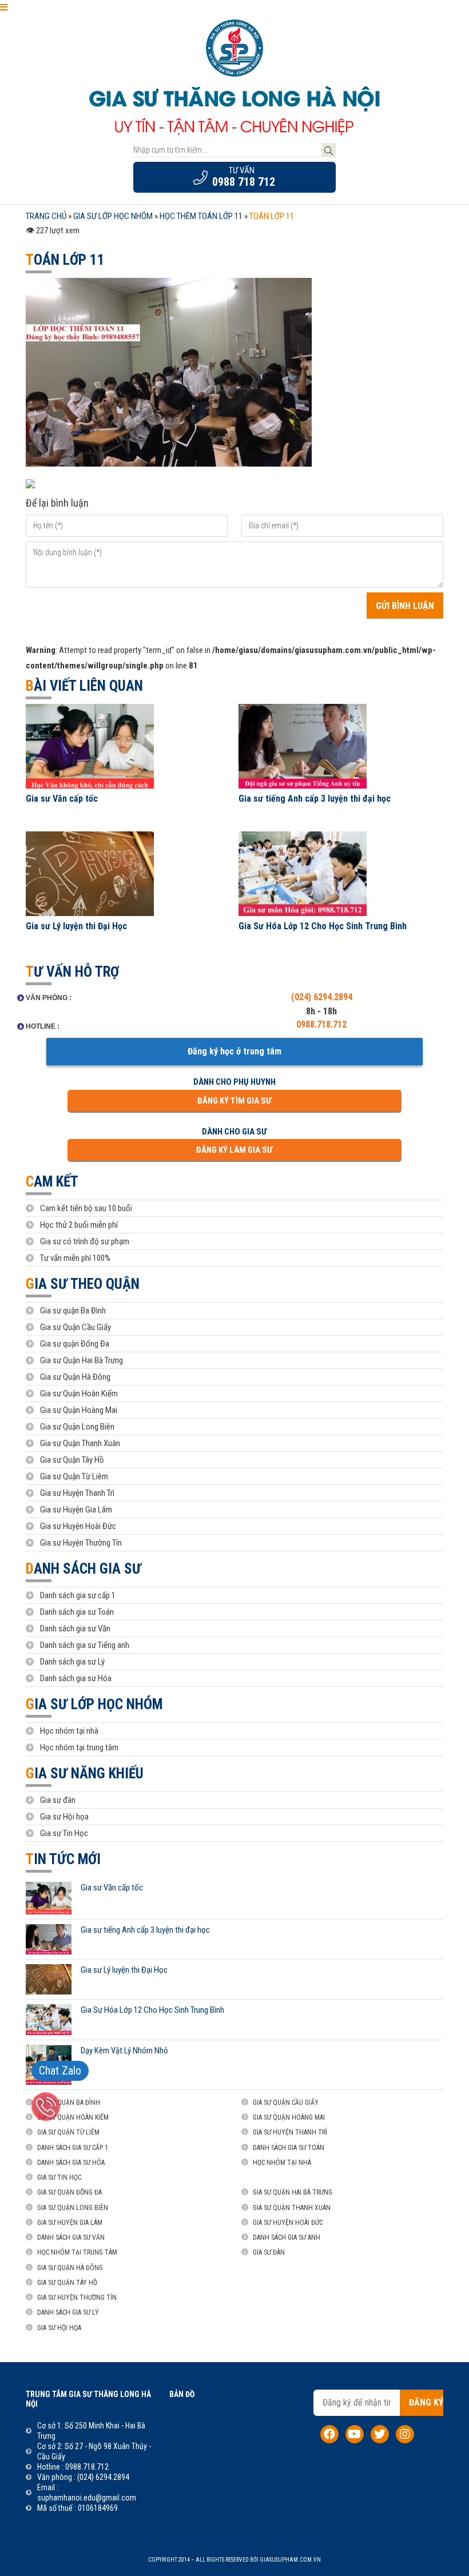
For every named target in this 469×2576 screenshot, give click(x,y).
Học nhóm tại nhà (69, 1731)
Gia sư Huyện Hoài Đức (78, 1526)
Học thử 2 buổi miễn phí (79, 1225)
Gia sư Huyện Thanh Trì (77, 1493)
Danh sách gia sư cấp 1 (78, 1595)
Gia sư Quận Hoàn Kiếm (79, 1393)
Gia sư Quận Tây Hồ (72, 1460)
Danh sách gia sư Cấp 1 (73, 2148)
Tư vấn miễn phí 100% (75, 1258)
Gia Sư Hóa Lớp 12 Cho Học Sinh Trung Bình (323, 926)
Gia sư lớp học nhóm (113, 216)
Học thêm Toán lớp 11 (201, 216)
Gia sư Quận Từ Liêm (74, 1476)
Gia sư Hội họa (64, 1817)
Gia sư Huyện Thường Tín (81, 1543)
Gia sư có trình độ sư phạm (85, 1241)
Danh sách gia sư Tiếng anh (85, 1645)
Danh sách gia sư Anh (287, 2237)
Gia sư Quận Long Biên (77, 1427)
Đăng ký (426, 2402)
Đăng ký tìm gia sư (234, 1101)
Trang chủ (46, 216)
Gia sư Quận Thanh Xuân (80, 1443)
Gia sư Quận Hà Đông (75, 1377)
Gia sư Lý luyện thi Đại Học (76, 926)
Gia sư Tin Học (64, 1833)
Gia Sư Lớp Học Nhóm (94, 1704)
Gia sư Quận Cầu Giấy (75, 1327)
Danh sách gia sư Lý (72, 1662)
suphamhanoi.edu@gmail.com (87, 2498)
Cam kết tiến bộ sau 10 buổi (86, 1208)
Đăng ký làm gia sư (234, 1150)
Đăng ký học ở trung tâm (234, 1051)
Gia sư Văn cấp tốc (62, 799)
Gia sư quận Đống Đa (75, 1344)
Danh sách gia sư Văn (75, 1629)
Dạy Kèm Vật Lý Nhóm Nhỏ (124, 2051)
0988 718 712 (244, 182)
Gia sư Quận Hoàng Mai (79, 1410)
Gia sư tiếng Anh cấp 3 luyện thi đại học (315, 799)
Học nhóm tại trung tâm (79, 1747)
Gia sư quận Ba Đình (73, 1311)
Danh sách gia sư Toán (77, 1612)
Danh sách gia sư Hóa (76, 1678)
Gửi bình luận (405, 606)
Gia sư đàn (58, 1800)
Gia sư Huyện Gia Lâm (76, 1510)
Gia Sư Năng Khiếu (85, 1773)
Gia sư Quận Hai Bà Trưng (82, 1360)
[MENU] (4, 7)
